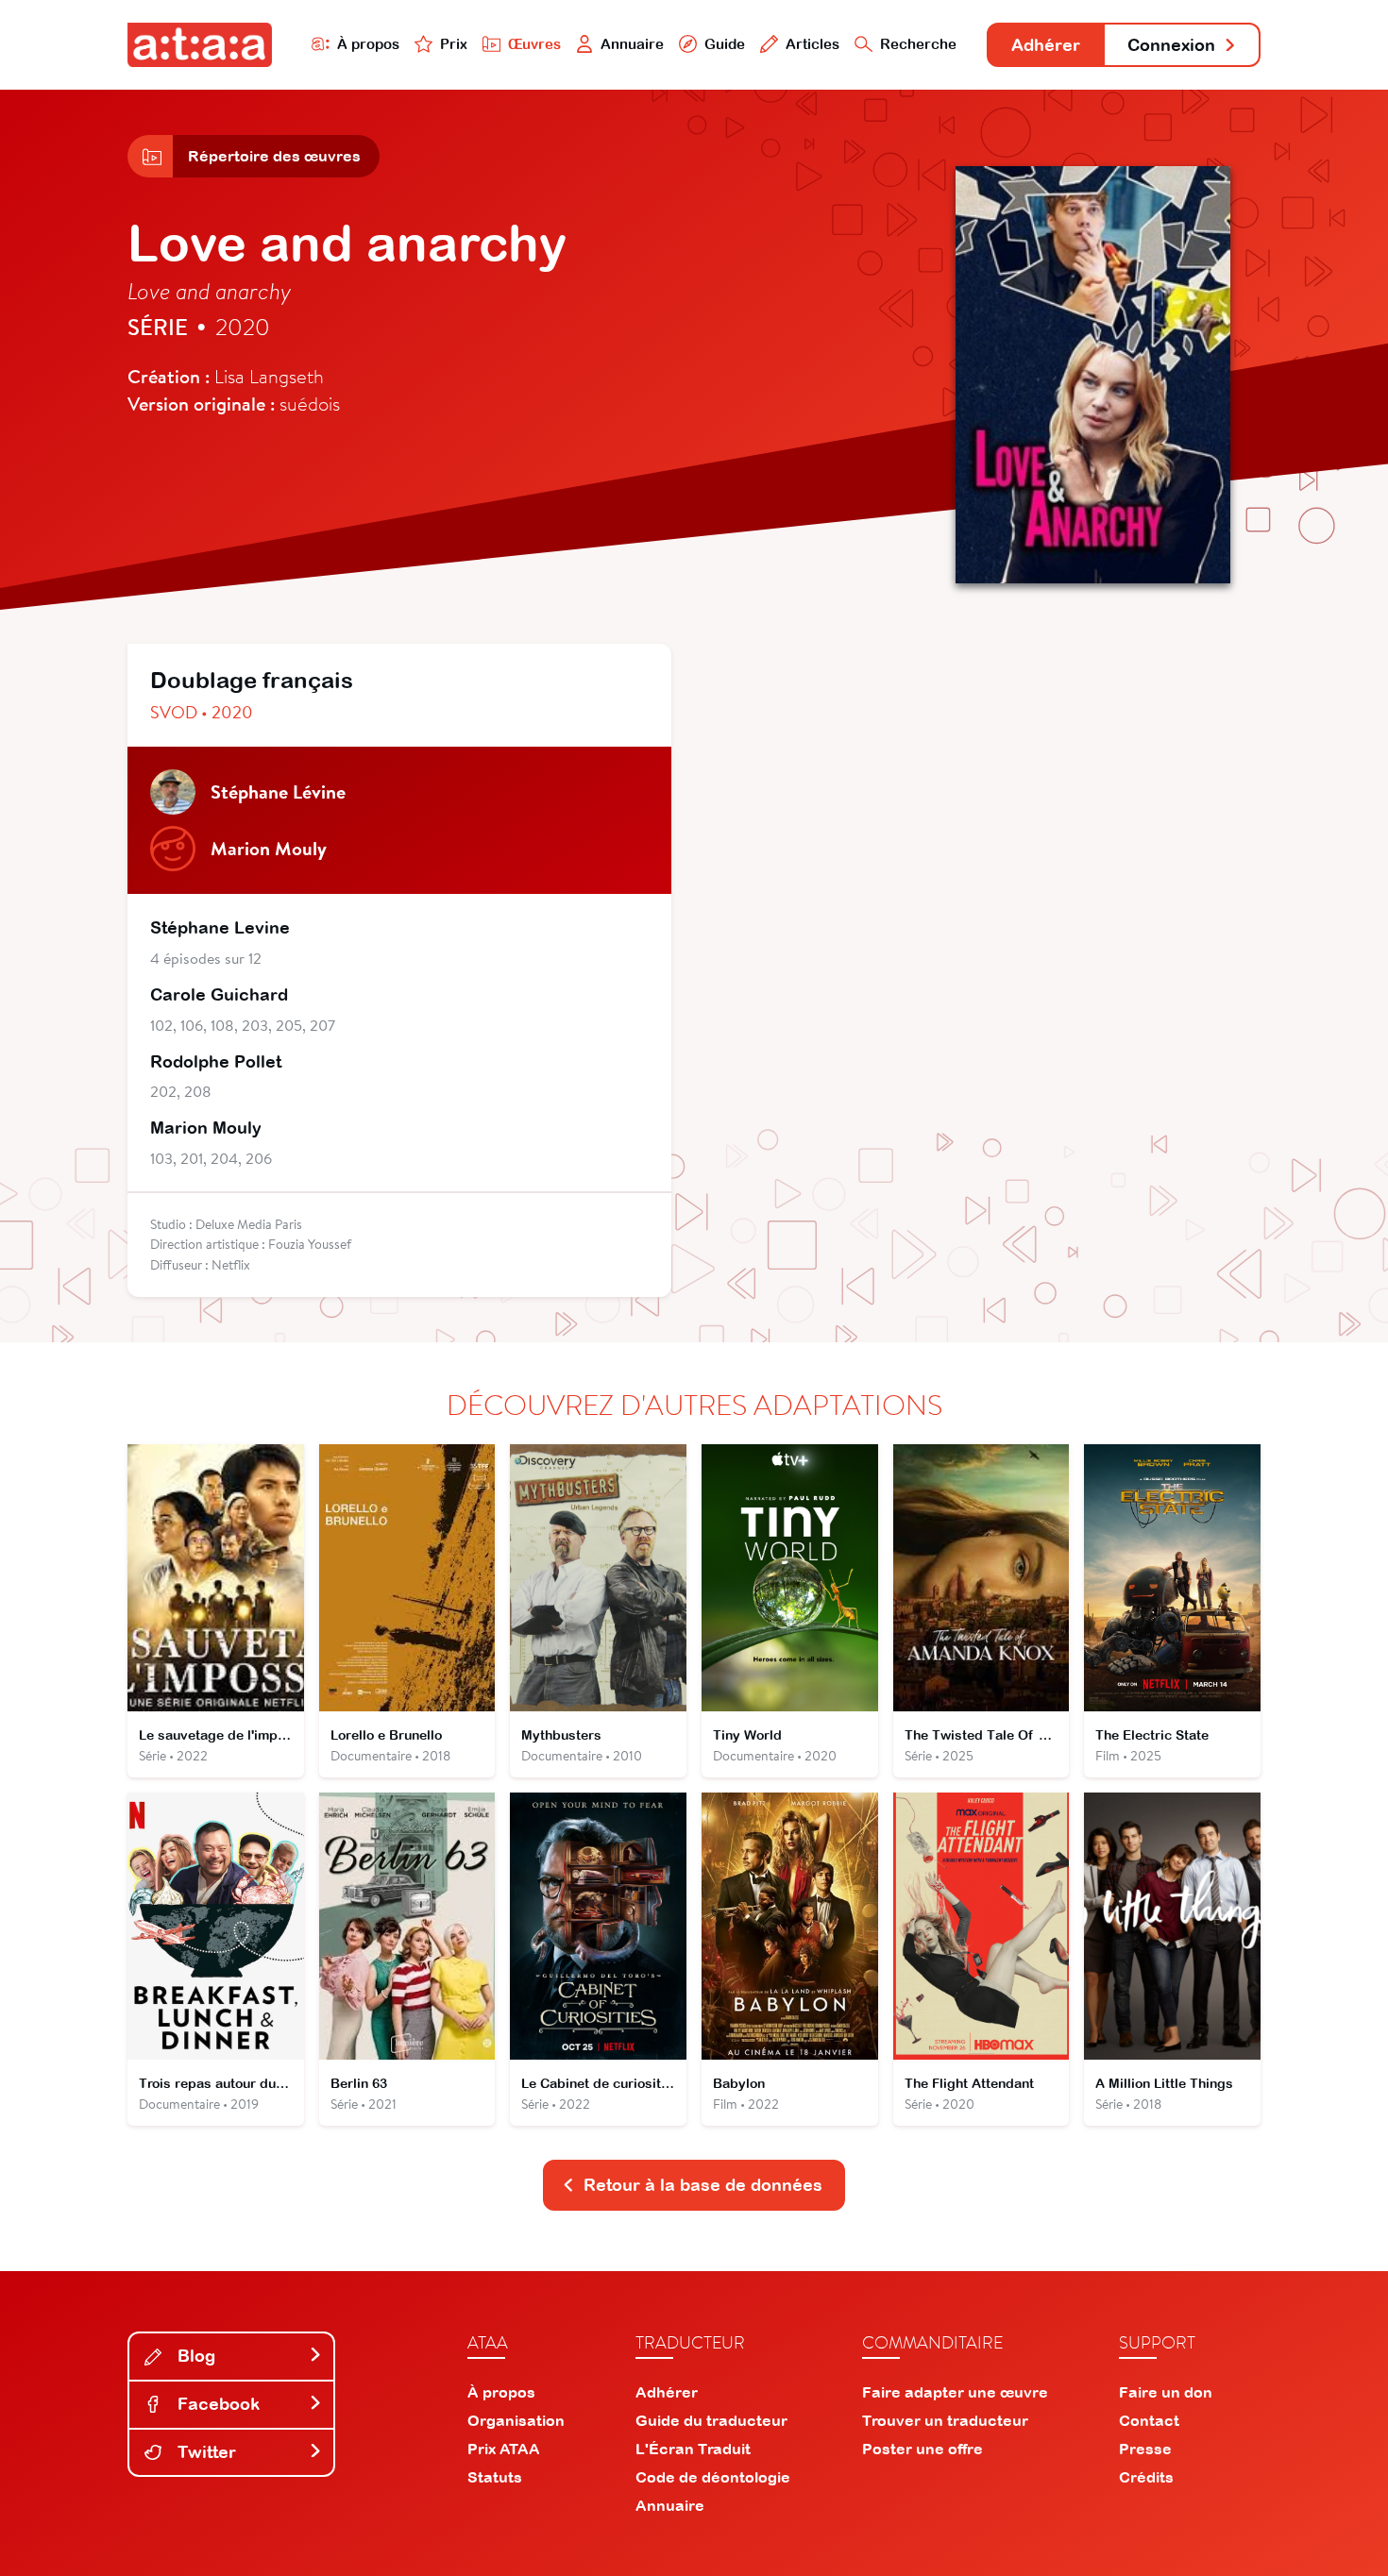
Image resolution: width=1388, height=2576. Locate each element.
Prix (454, 44)
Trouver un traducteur (945, 2420)
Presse (1145, 2449)
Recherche (918, 44)
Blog (194, 2356)
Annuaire (632, 44)
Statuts (495, 2477)
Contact (1149, 2420)
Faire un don (1166, 2392)
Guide (725, 44)
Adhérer (1046, 45)
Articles (812, 44)
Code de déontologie (713, 2477)
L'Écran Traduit (693, 2449)
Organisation (516, 2420)
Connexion (1171, 45)
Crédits (1146, 2477)
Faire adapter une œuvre (955, 2392)
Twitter (204, 2452)
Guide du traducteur (711, 2420)
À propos (368, 44)
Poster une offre (923, 2449)
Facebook (216, 2404)
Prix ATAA (504, 2449)
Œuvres (534, 44)
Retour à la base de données (703, 2185)
